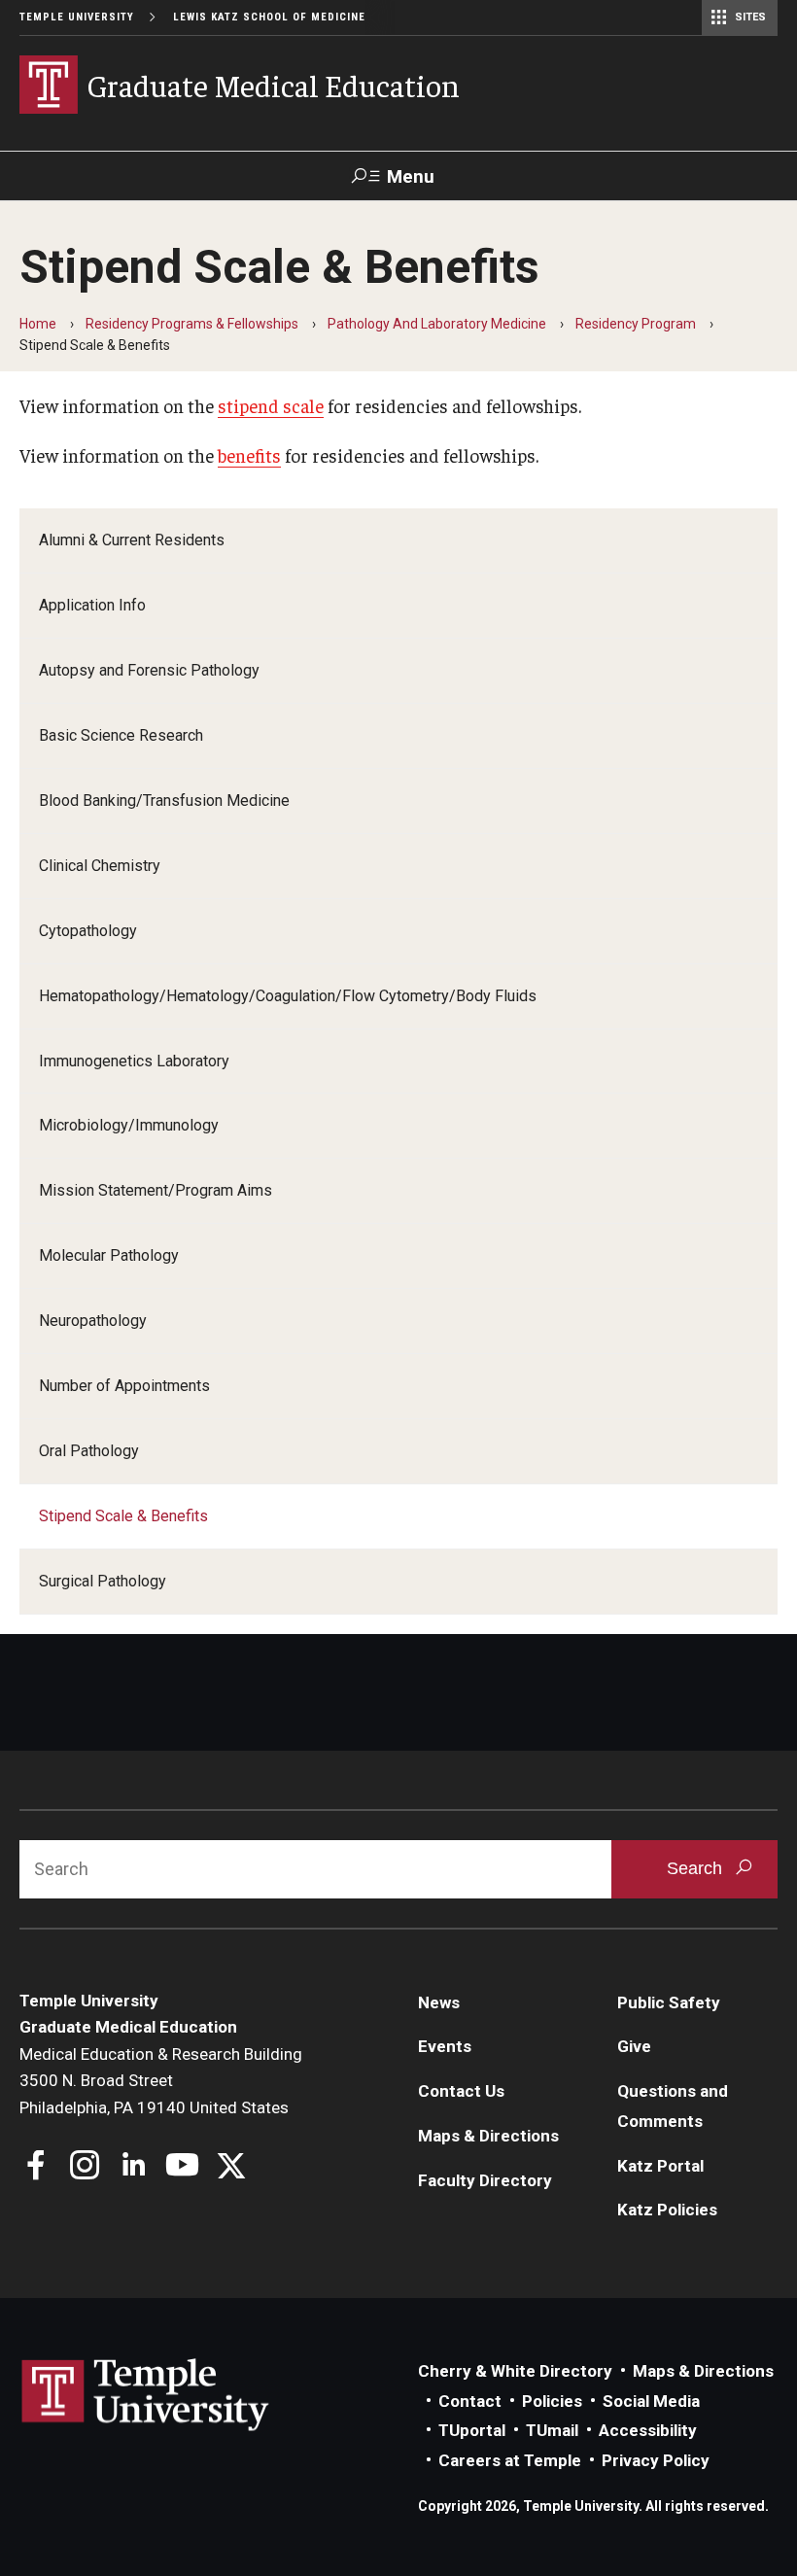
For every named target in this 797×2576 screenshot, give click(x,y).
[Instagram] (85, 2167)
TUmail (552, 2430)
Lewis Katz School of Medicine (269, 17)
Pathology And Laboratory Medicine (437, 324)
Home (38, 324)
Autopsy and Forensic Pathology (149, 670)
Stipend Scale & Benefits (123, 1516)
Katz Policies (667, 2210)
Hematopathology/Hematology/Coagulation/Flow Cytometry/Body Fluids (288, 996)
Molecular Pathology (109, 1255)
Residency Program (636, 324)
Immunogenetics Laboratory (134, 1061)
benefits (249, 455)
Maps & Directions (488, 2136)
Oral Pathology (89, 1451)
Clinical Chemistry (100, 866)
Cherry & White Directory (515, 2371)
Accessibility (648, 2430)
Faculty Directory (485, 2180)
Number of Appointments (124, 1386)
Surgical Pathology (103, 1581)
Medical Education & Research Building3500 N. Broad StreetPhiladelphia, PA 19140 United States (161, 2081)
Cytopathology (88, 931)
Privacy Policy (656, 2460)
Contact (470, 2401)
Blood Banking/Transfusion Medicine (164, 801)
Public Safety (669, 2002)
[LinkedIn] (134, 2167)
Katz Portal (660, 2166)
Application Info (92, 605)
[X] (231, 2167)
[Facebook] (36, 2167)
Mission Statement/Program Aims (156, 1190)
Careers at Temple (510, 2460)
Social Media (651, 2401)
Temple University (77, 17)
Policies (552, 2401)
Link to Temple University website (146, 2395)
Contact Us (461, 2091)
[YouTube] (182, 2167)
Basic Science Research (121, 735)
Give (634, 2046)
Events (445, 2046)
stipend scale (271, 405)
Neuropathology (93, 1321)
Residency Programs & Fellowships (192, 324)
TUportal (472, 2430)
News (439, 2002)
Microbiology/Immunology (129, 1125)
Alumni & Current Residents (132, 540)
